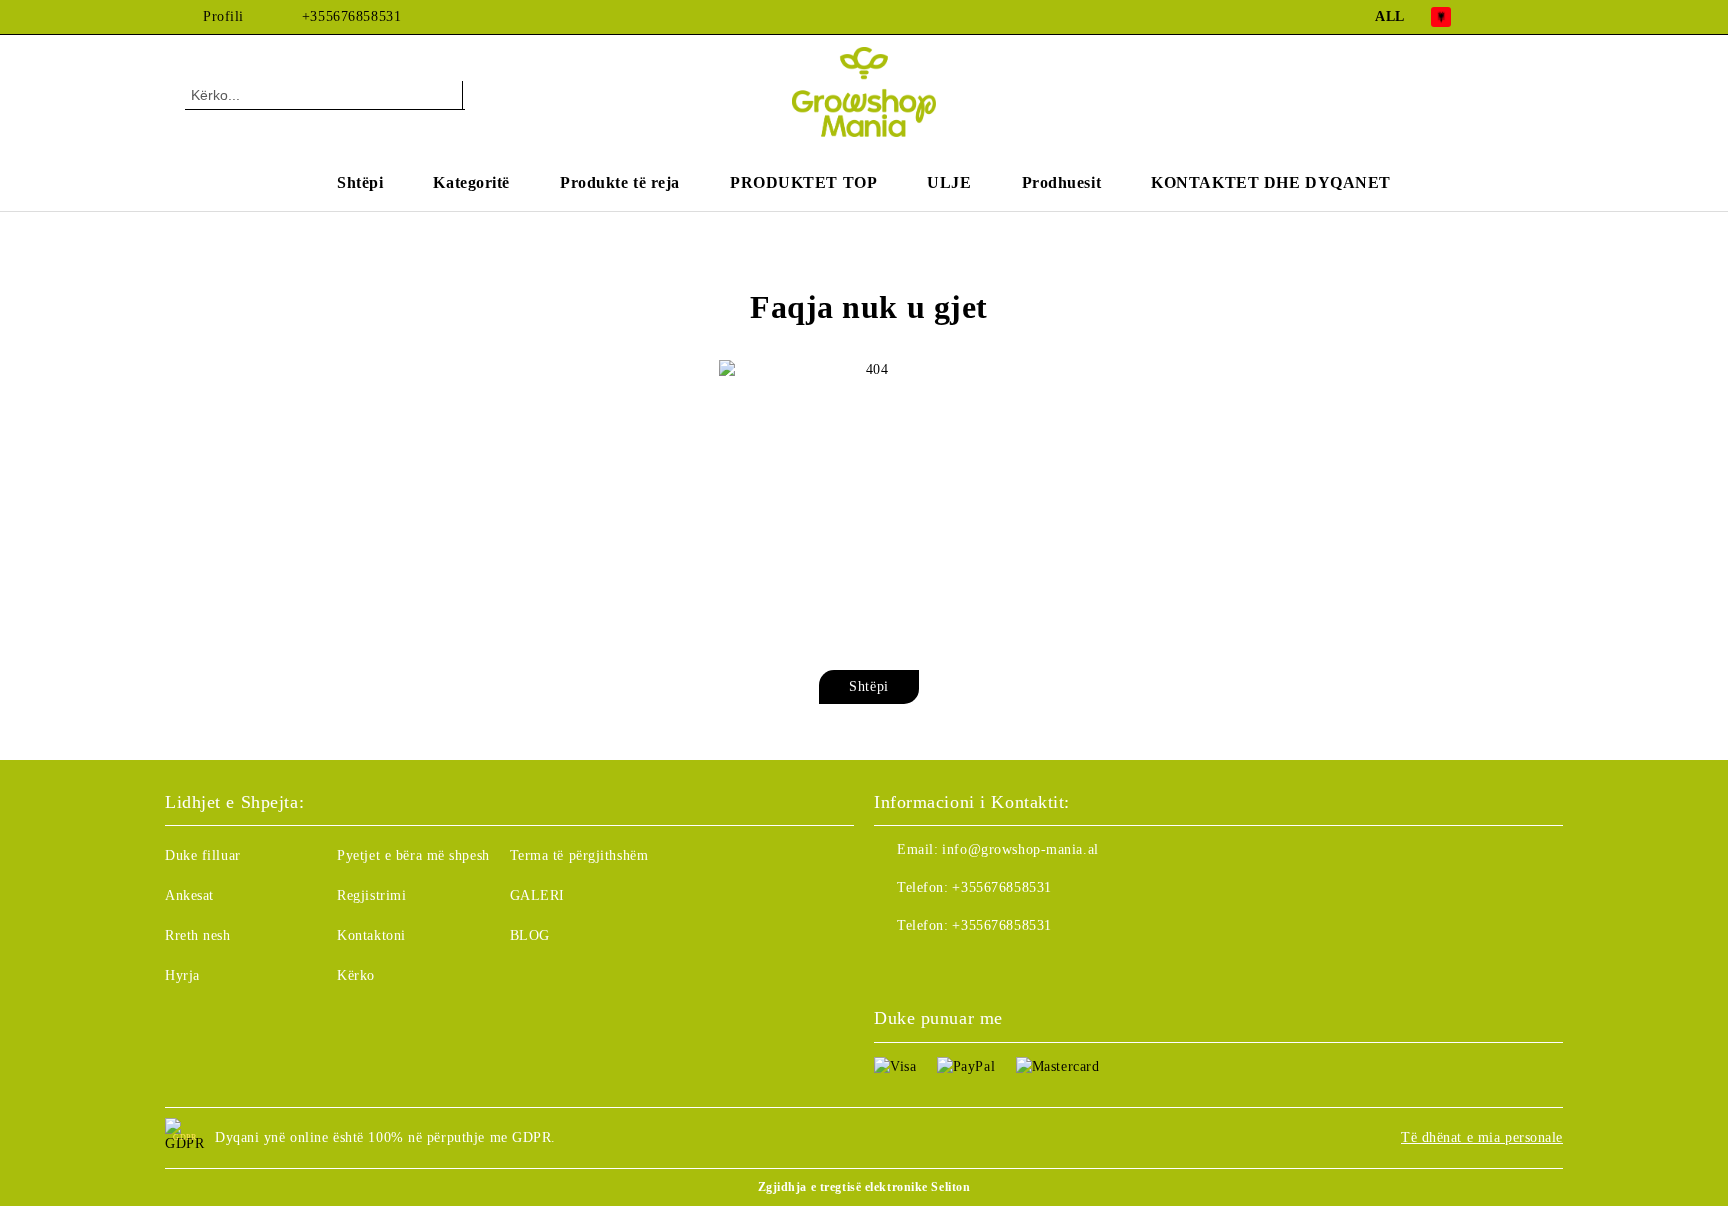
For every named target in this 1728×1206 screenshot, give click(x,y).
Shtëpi (360, 182)
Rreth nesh (198, 935)
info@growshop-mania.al (1020, 849)
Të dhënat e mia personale (1482, 1137)
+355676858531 (351, 16)
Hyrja (182, 975)
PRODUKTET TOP (803, 182)
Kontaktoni (371, 935)
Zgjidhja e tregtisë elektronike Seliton (864, 1187)
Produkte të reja (620, 182)
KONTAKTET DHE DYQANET (1271, 182)
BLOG (530, 935)
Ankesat (189, 895)
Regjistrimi (371, 895)
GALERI (537, 895)
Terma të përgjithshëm (579, 855)
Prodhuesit (1062, 182)
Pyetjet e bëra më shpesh (413, 855)
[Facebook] (1502, 17)
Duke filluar (203, 855)
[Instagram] (1532, 17)
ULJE (949, 182)
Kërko (356, 975)
